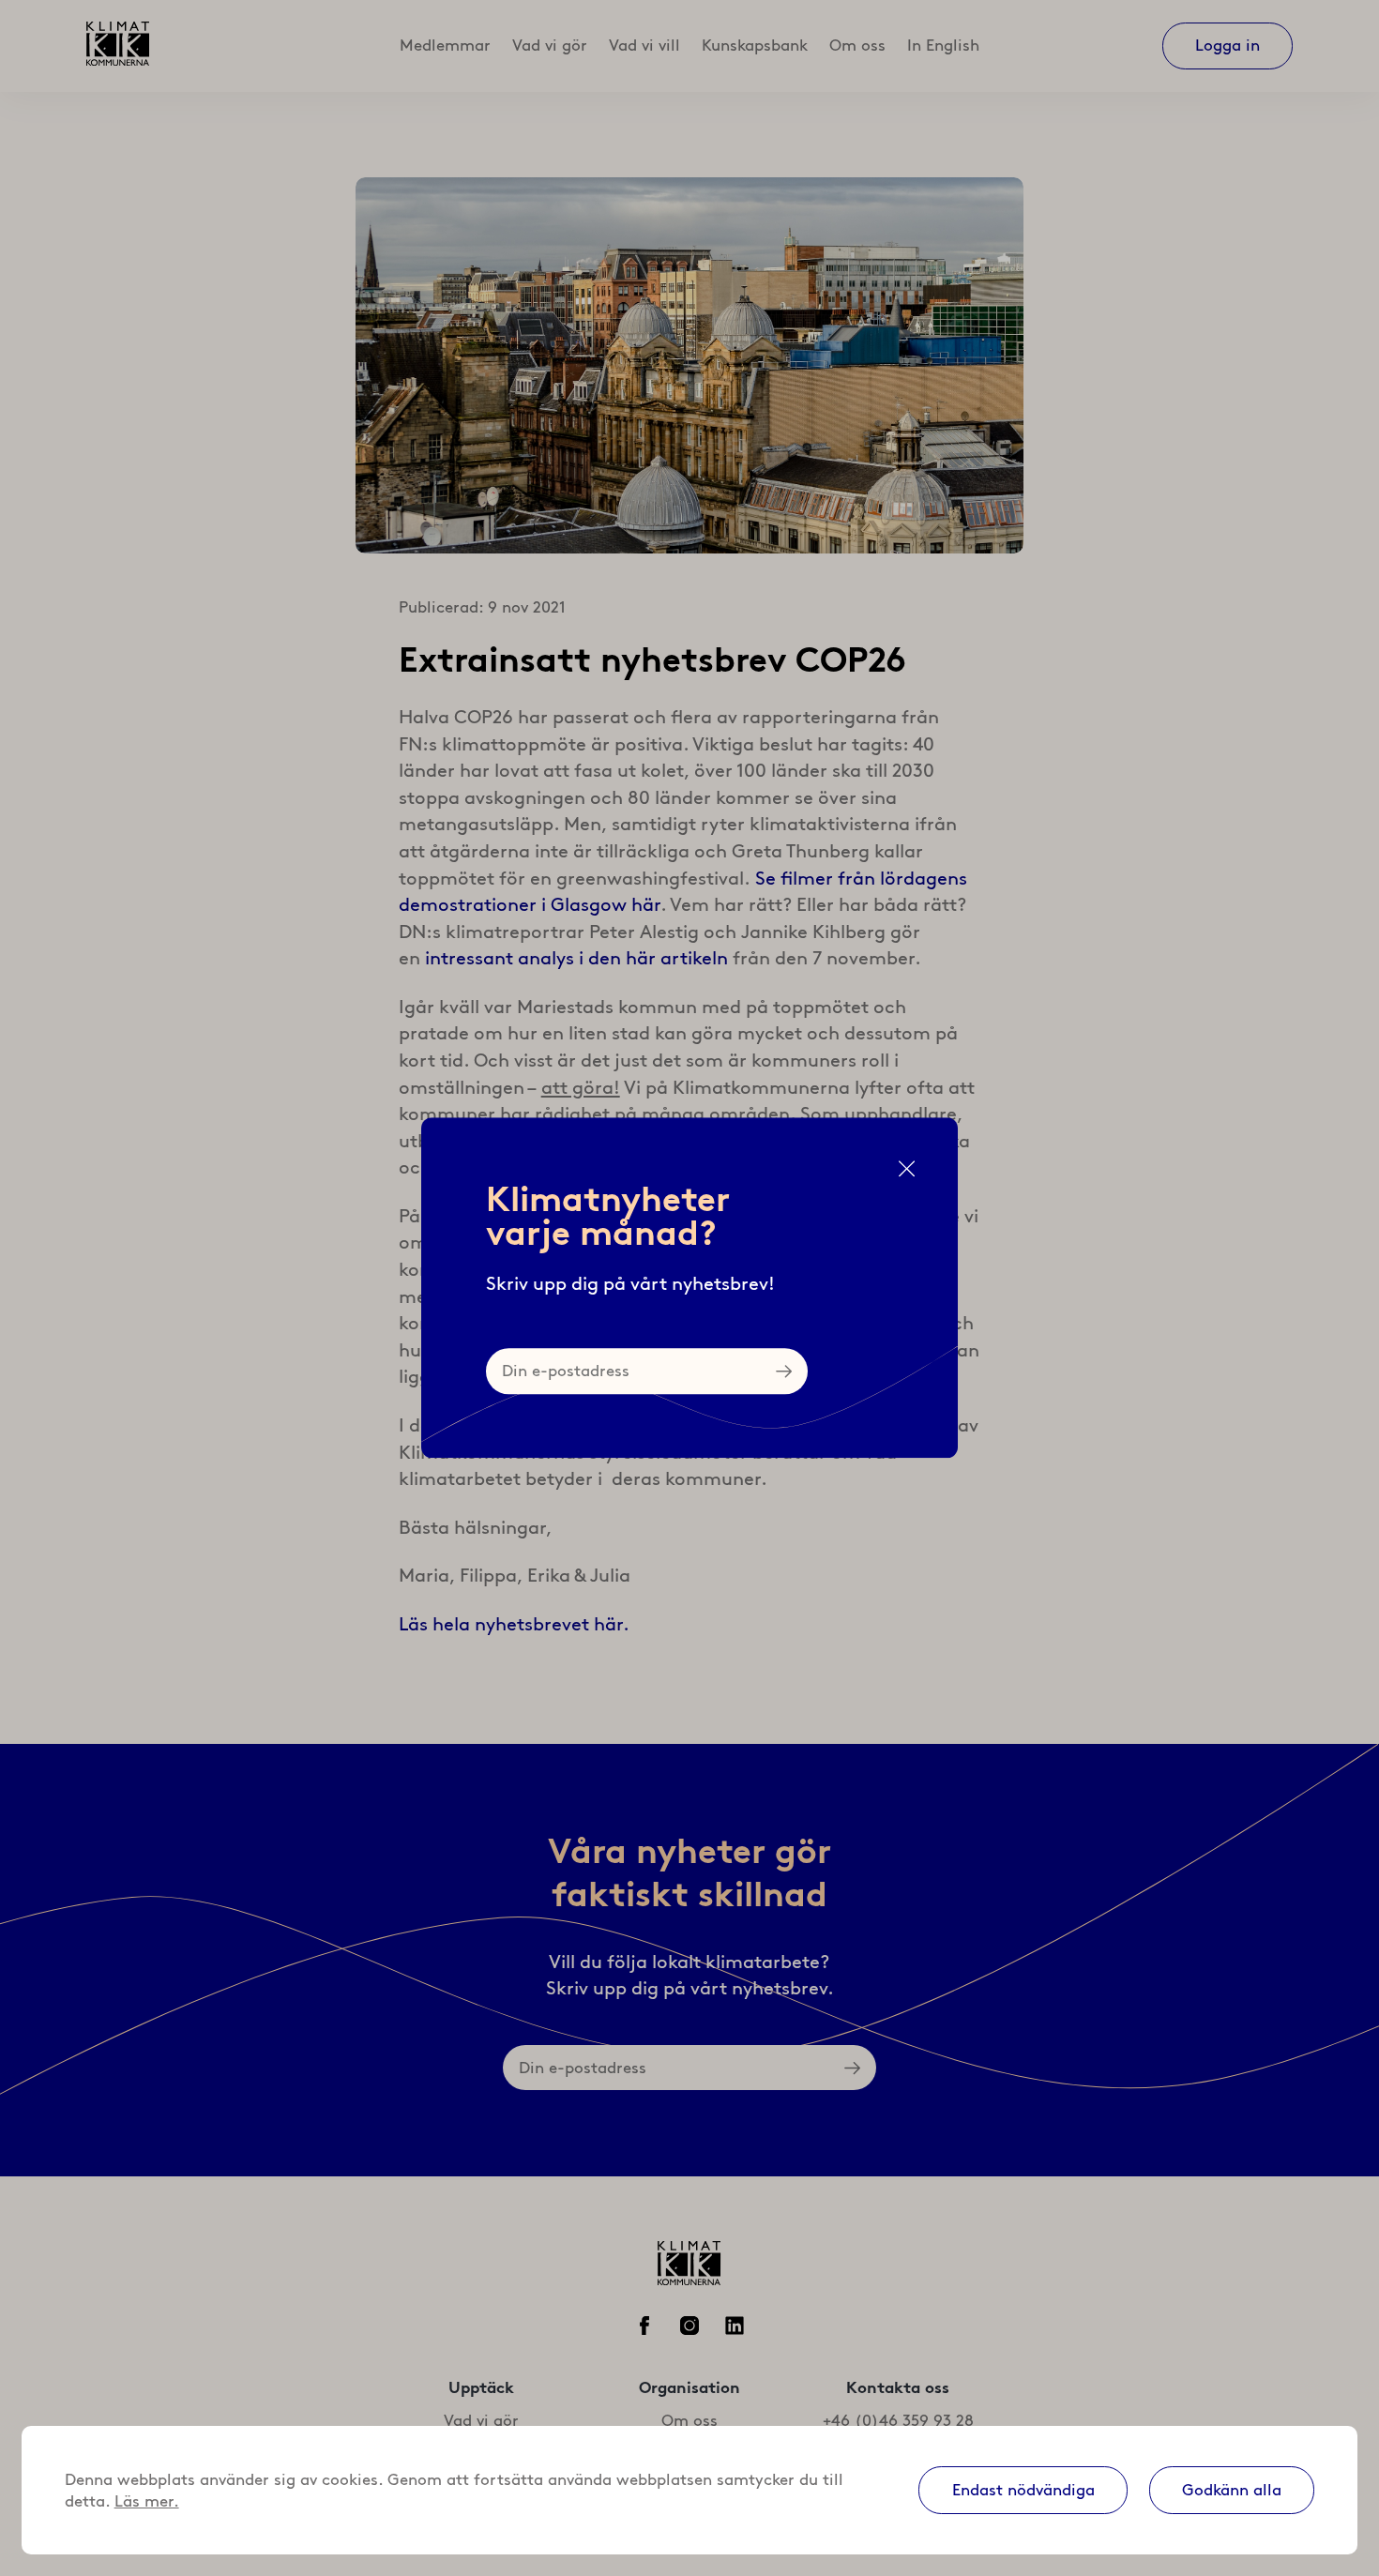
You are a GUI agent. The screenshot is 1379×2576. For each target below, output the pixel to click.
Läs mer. (147, 2501)
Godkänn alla (1232, 2490)
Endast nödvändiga (1023, 2490)
